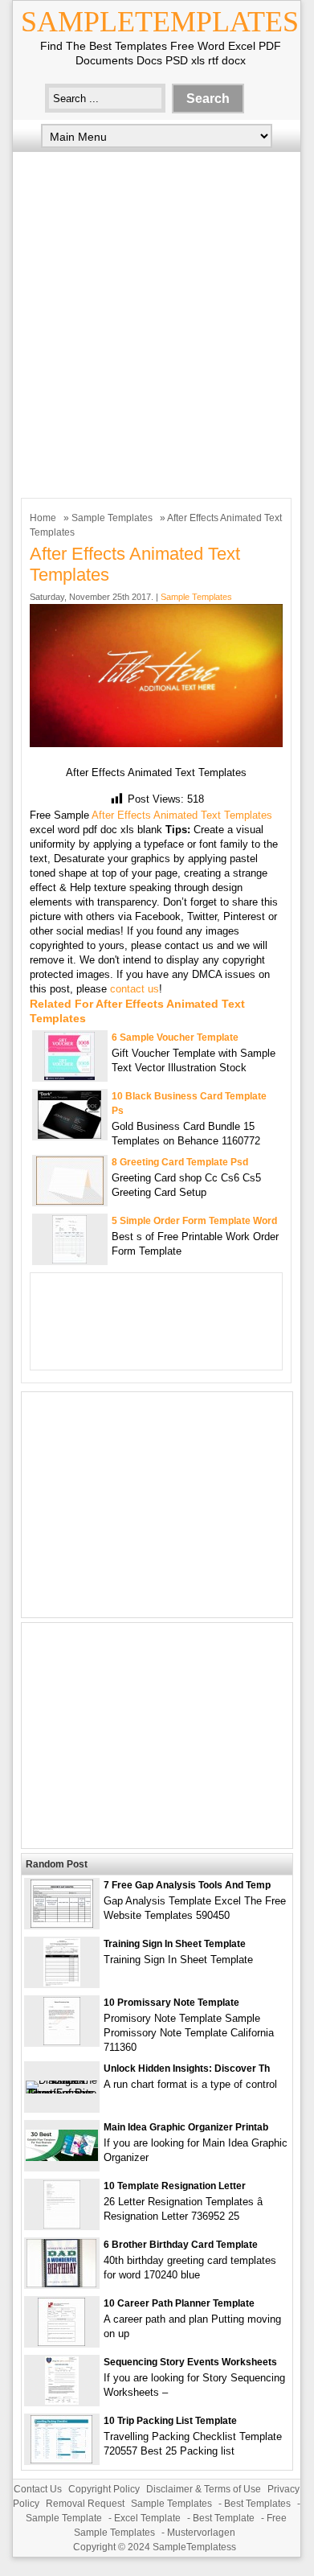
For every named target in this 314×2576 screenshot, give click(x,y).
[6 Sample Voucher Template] (69, 1076)
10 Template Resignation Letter (175, 2186)
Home (43, 518)
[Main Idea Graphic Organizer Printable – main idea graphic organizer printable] (62, 2157)
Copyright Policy (104, 2489)
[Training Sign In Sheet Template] (62, 1983)
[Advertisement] (157, 321)
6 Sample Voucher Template (175, 1037)
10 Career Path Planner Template (179, 2303)
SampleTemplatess (194, 2547)
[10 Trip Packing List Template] (61, 2460)
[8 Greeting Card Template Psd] (70, 1201)
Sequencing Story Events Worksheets (190, 2362)
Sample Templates (112, 518)
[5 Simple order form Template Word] (69, 1260)
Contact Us (38, 2489)
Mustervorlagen (201, 2533)
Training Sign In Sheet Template (175, 1944)
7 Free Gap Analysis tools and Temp (187, 1885)
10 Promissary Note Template (171, 2003)
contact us (135, 989)
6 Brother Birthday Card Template (181, 2245)
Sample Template (64, 2518)
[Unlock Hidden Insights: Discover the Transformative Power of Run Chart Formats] (62, 2093)
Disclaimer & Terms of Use (204, 2489)
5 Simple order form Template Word (194, 1221)
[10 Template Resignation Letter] (62, 2225)
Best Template (224, 2518)
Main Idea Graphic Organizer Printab (186, 2127)
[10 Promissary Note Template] (62, 2042)
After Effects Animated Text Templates (182, 815)
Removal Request (85, 2504)
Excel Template (147, 2518)
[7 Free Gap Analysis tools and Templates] (62, 1924)
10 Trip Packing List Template (170, 2421)
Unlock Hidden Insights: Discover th (187, 2069)
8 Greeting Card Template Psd (180, 1162)
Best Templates (257, 2504)
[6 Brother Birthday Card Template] (61, 2284)
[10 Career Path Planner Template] (61, 2342)
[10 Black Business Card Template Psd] (69, 1135)
